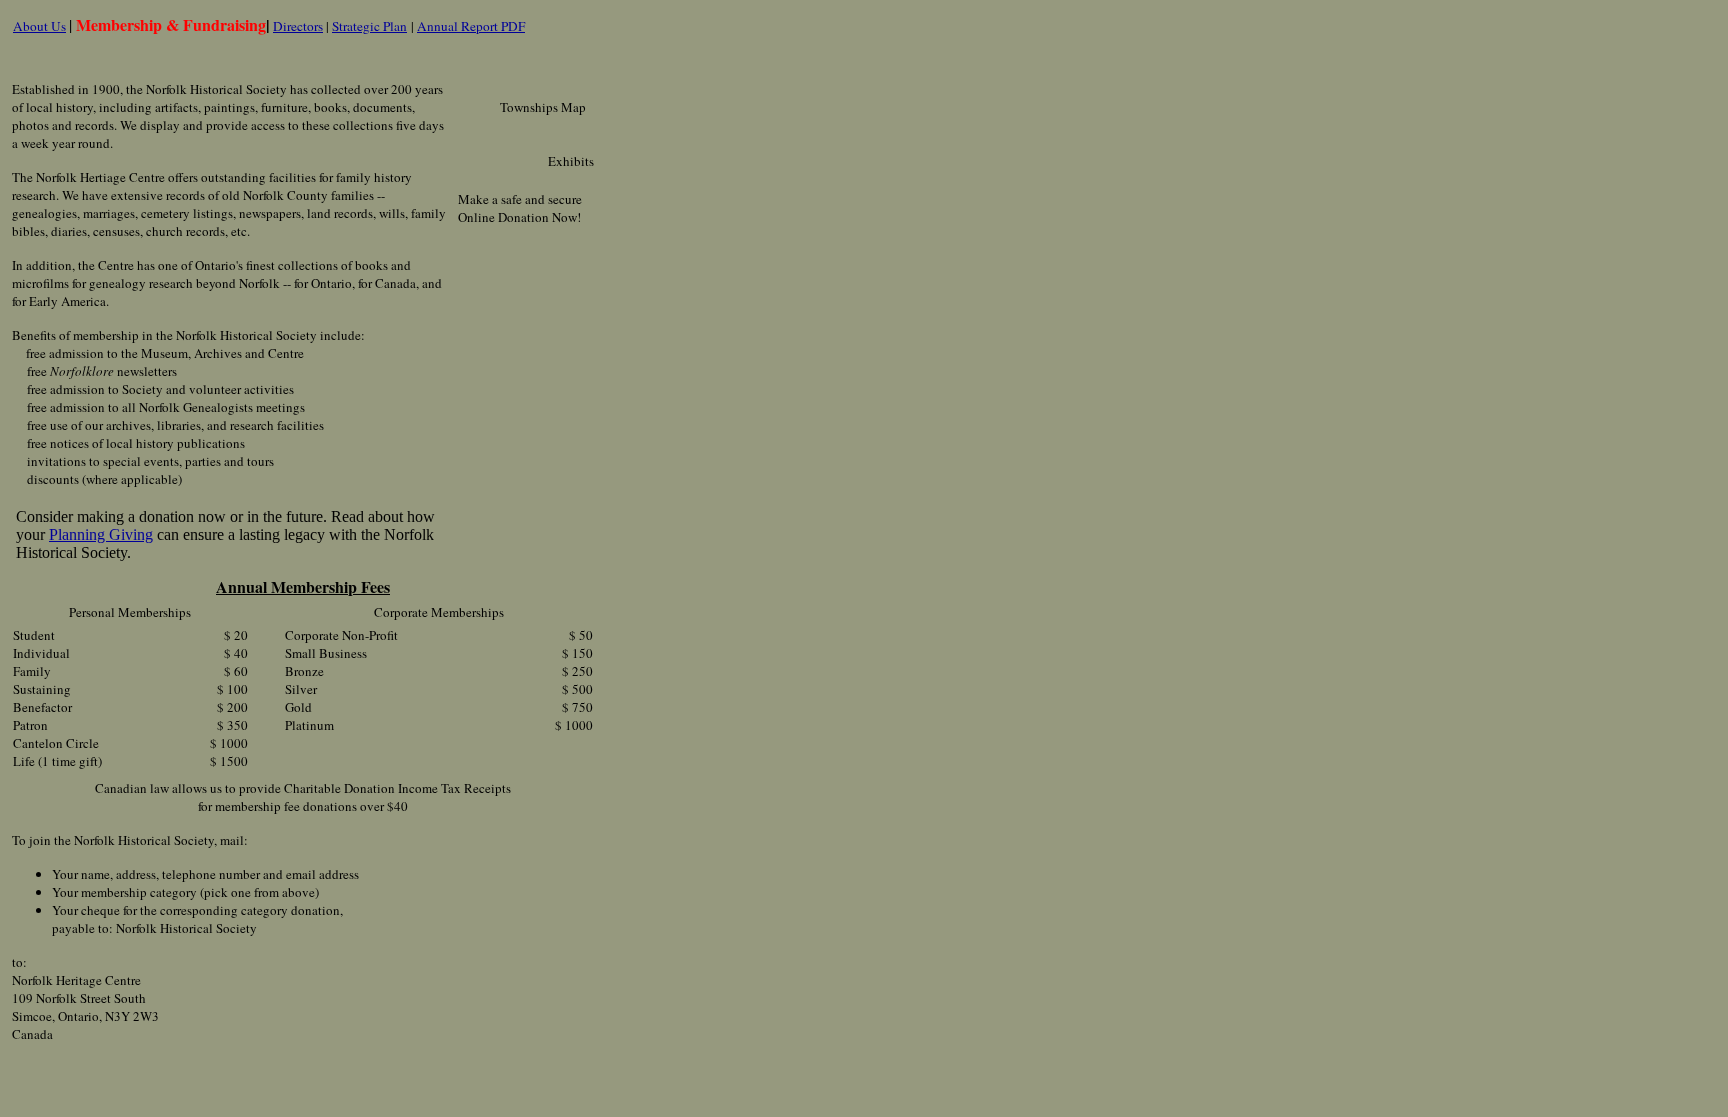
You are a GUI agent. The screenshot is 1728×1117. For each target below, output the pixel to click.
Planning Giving (101, 534)
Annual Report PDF (471, 26)
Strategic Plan (369, 26)
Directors (298, 26)
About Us (39, 26)
